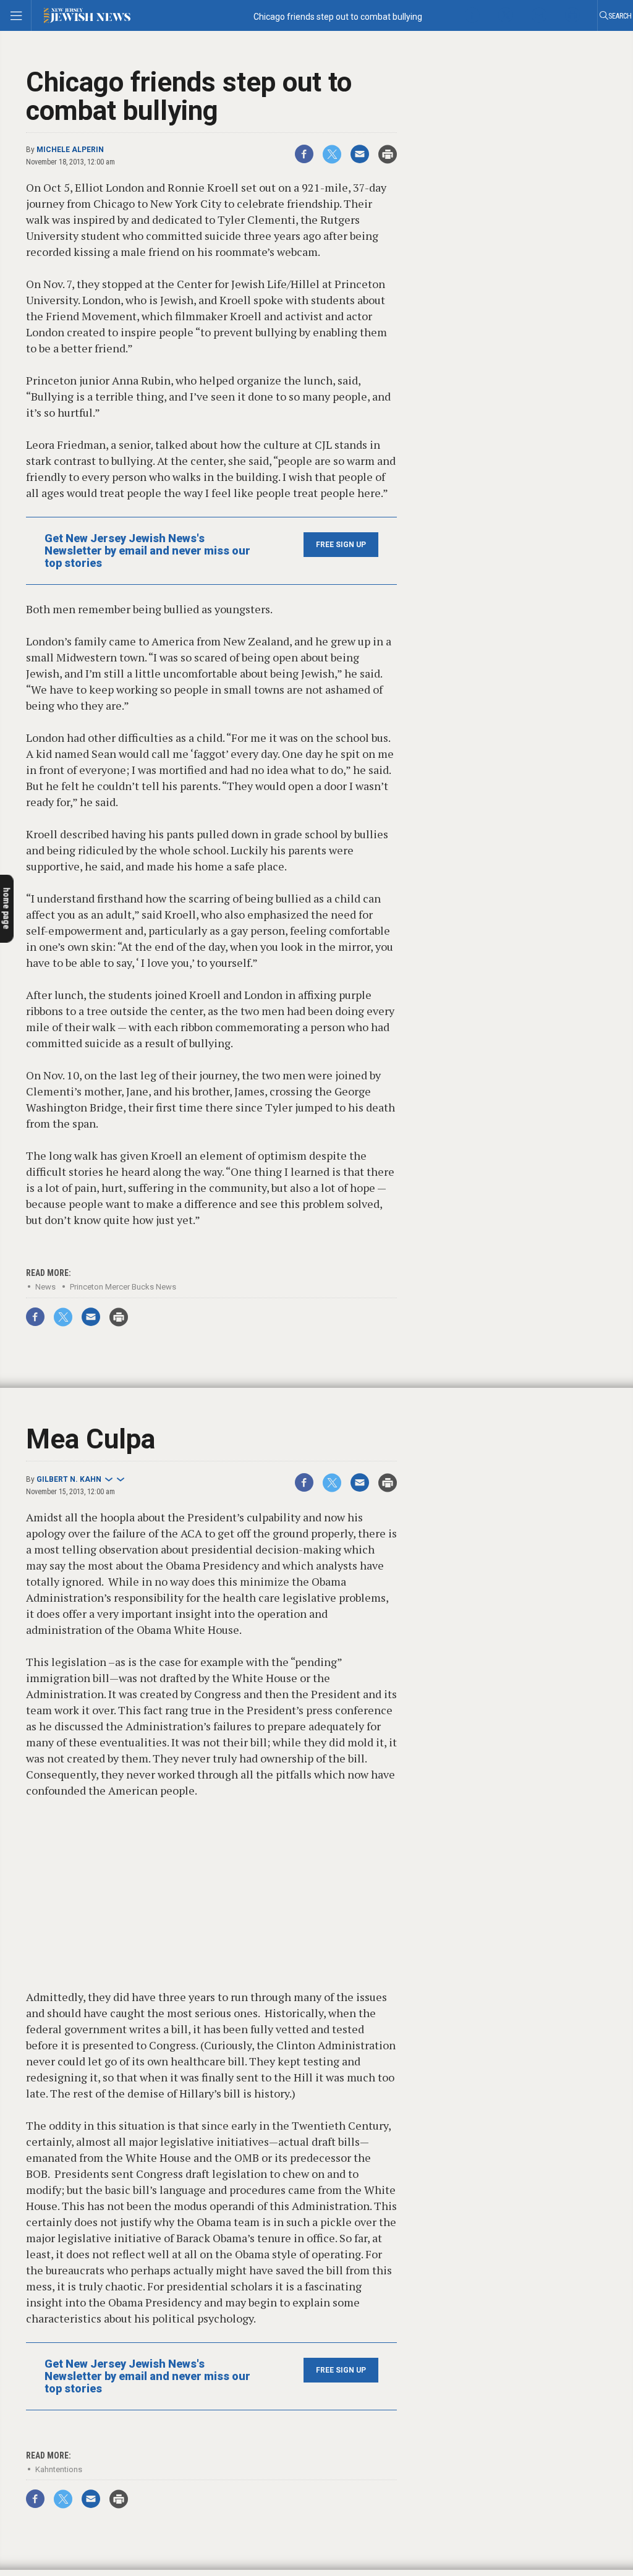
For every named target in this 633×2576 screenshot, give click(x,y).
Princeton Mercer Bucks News (123, 1287)
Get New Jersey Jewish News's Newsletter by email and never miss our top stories (147, 551)
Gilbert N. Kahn (69, 1479)
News (45, 1287)
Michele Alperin (70, 150)
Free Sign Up (341, 545)
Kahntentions (59, 2469)
